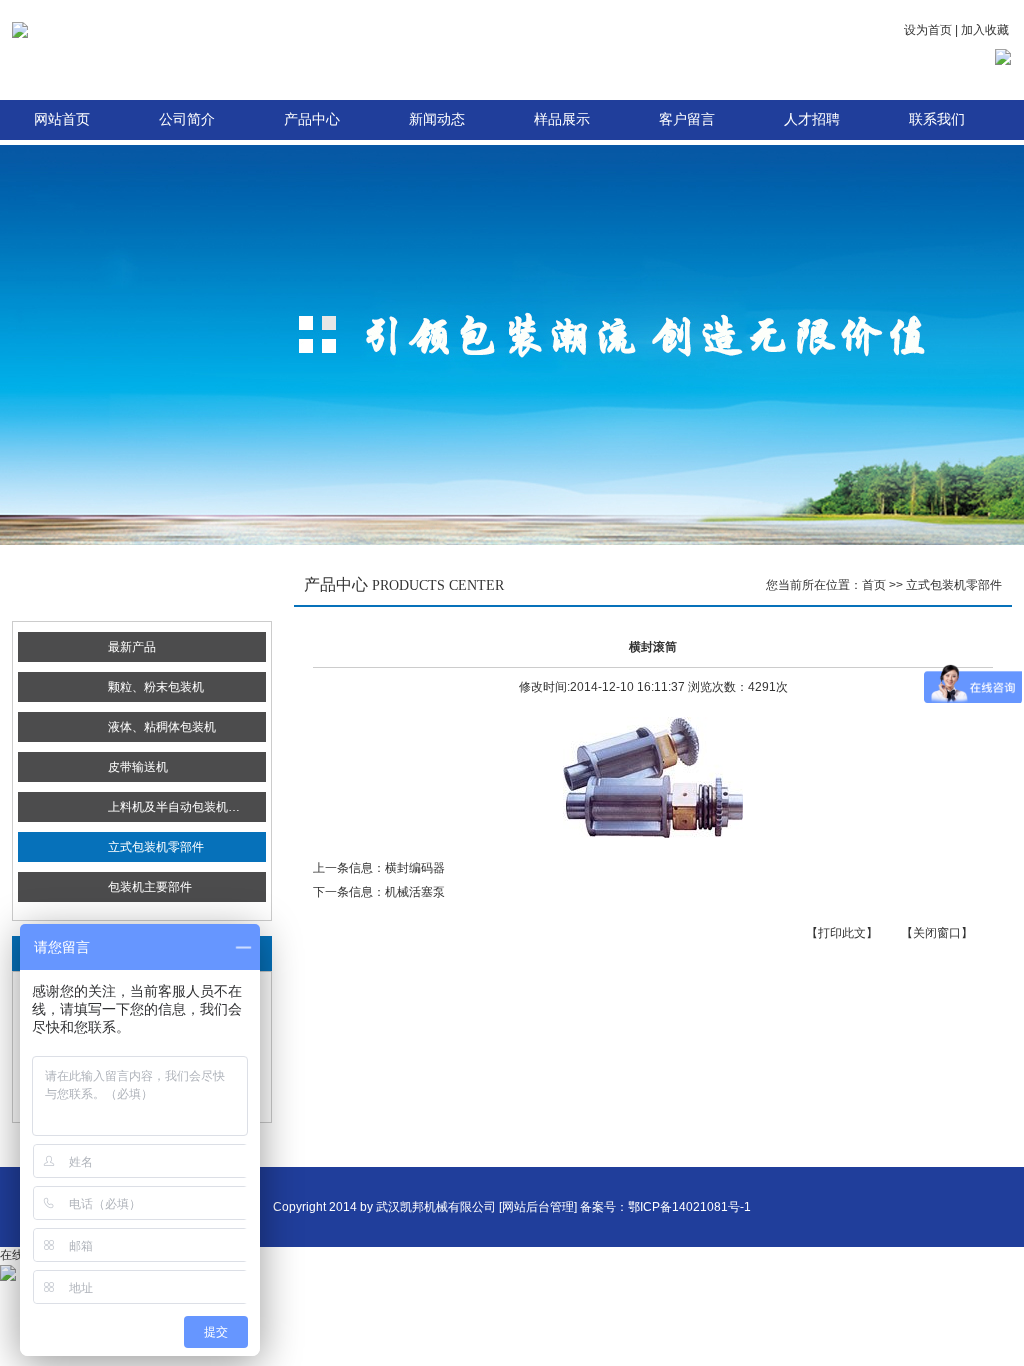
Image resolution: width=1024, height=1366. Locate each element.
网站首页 (62, 119)
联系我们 (937, 119)
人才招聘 (812, 119)
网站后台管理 (538, 1207)
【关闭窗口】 (937, 933)
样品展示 (562, 119)
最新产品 (132, 647)
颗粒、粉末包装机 (156, 687)
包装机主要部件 (150, 887)
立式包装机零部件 (156, 847)
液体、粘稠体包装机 (162, 727)
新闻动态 (437, 119)
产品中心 (312, 119)
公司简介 (187, 119)
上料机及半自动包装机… (174, 807)
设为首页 (928, 30)
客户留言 (687, 119)
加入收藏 (985, 30)
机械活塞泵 (415, 892)
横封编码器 (415, 868)
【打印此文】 (842, 933)
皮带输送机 (138, 767)
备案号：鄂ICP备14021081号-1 (665, 1207)
